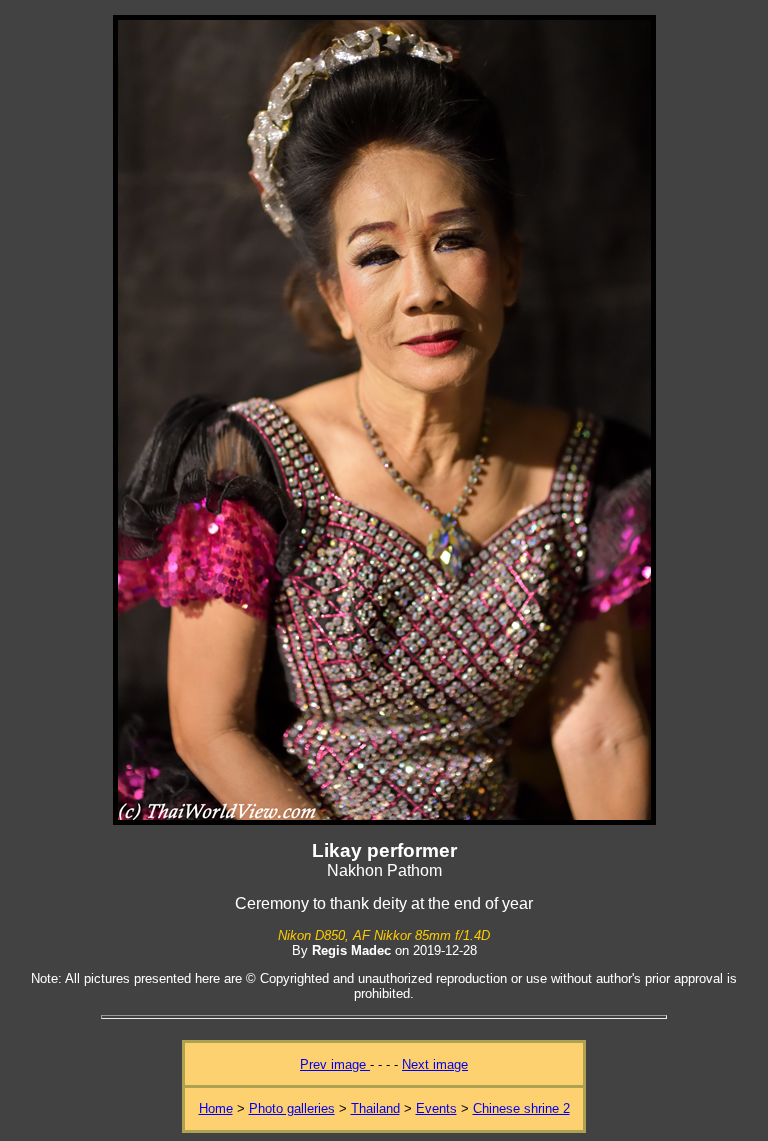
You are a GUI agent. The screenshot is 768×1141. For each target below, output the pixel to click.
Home (216, 1108)
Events (436, 1108)
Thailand (375, 1108)
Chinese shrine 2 (521, 1108)
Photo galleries (292, 1108)
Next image (435, 1064)
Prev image (335, 1064)
